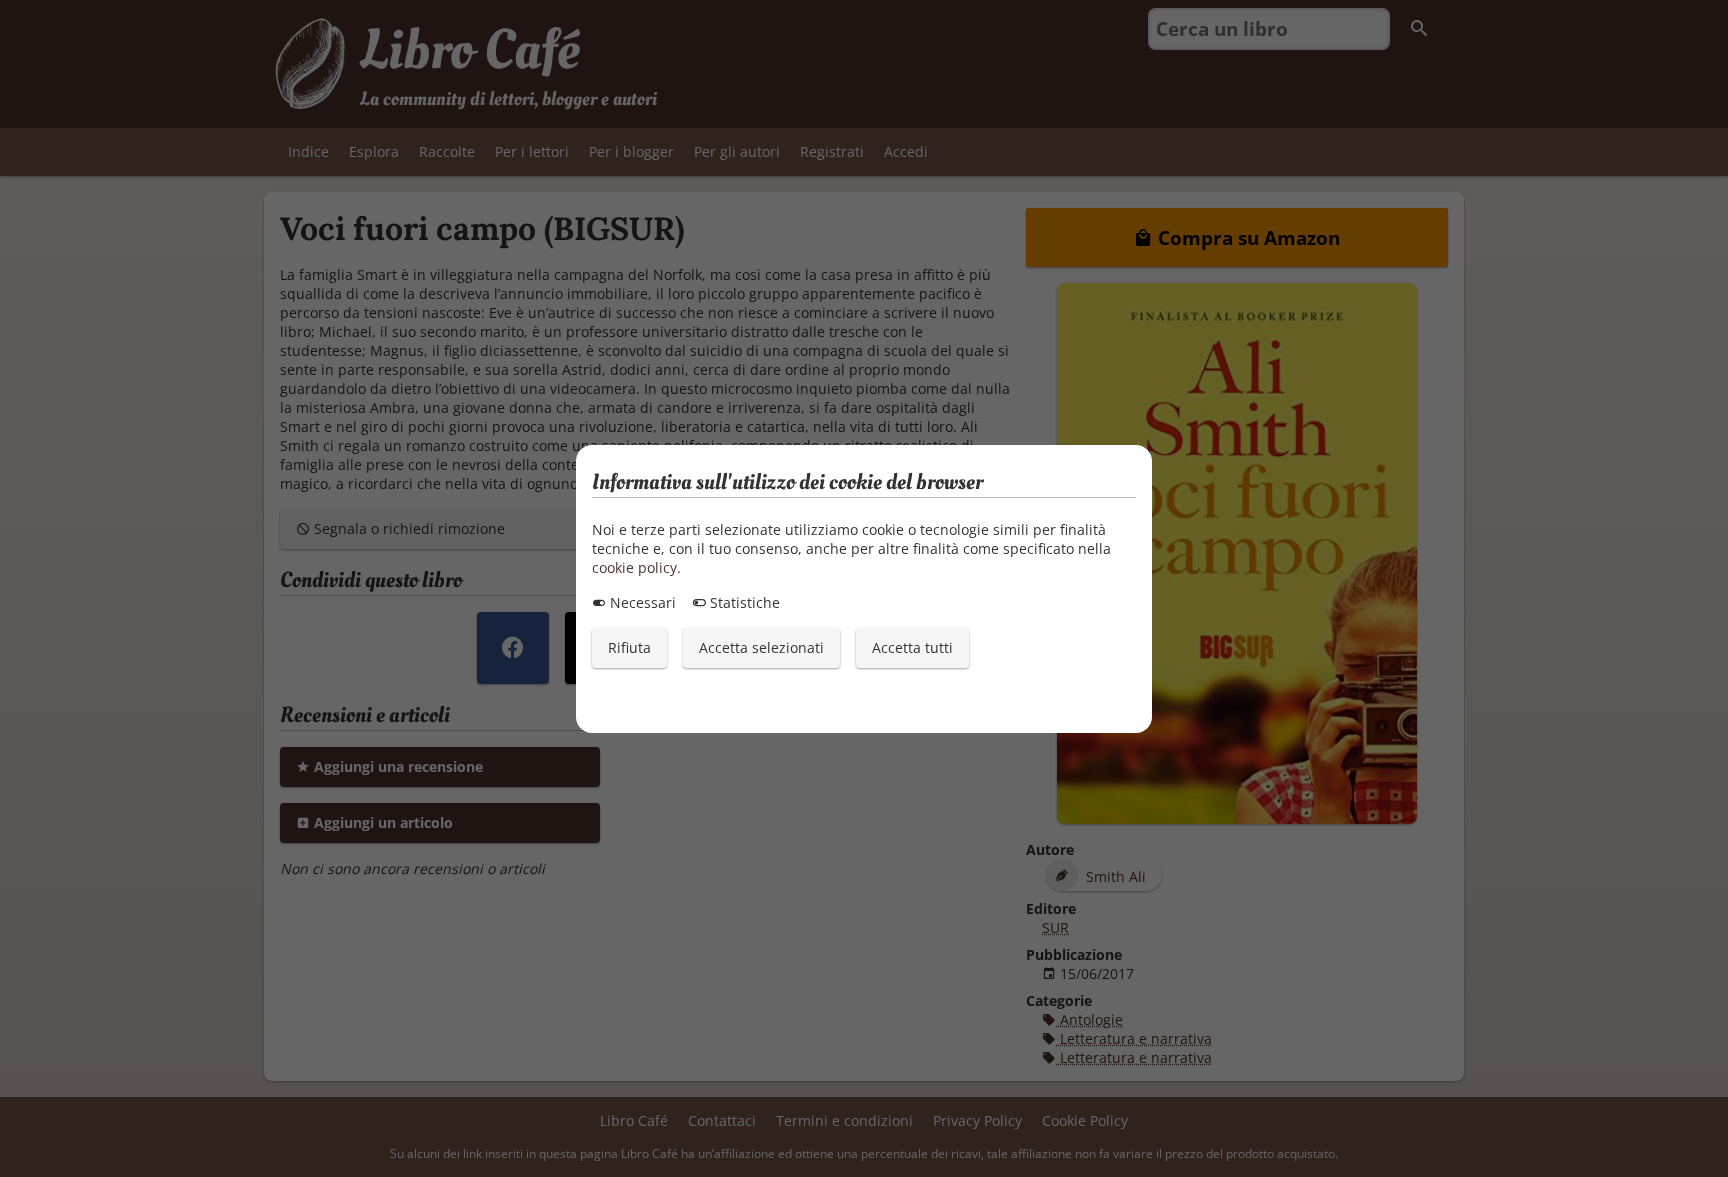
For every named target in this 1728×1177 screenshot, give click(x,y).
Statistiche (743, 602)
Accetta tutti (912, 647)
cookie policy (634, 567)
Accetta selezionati (761, 647)
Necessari (641, 602)
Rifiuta (629, 647)
